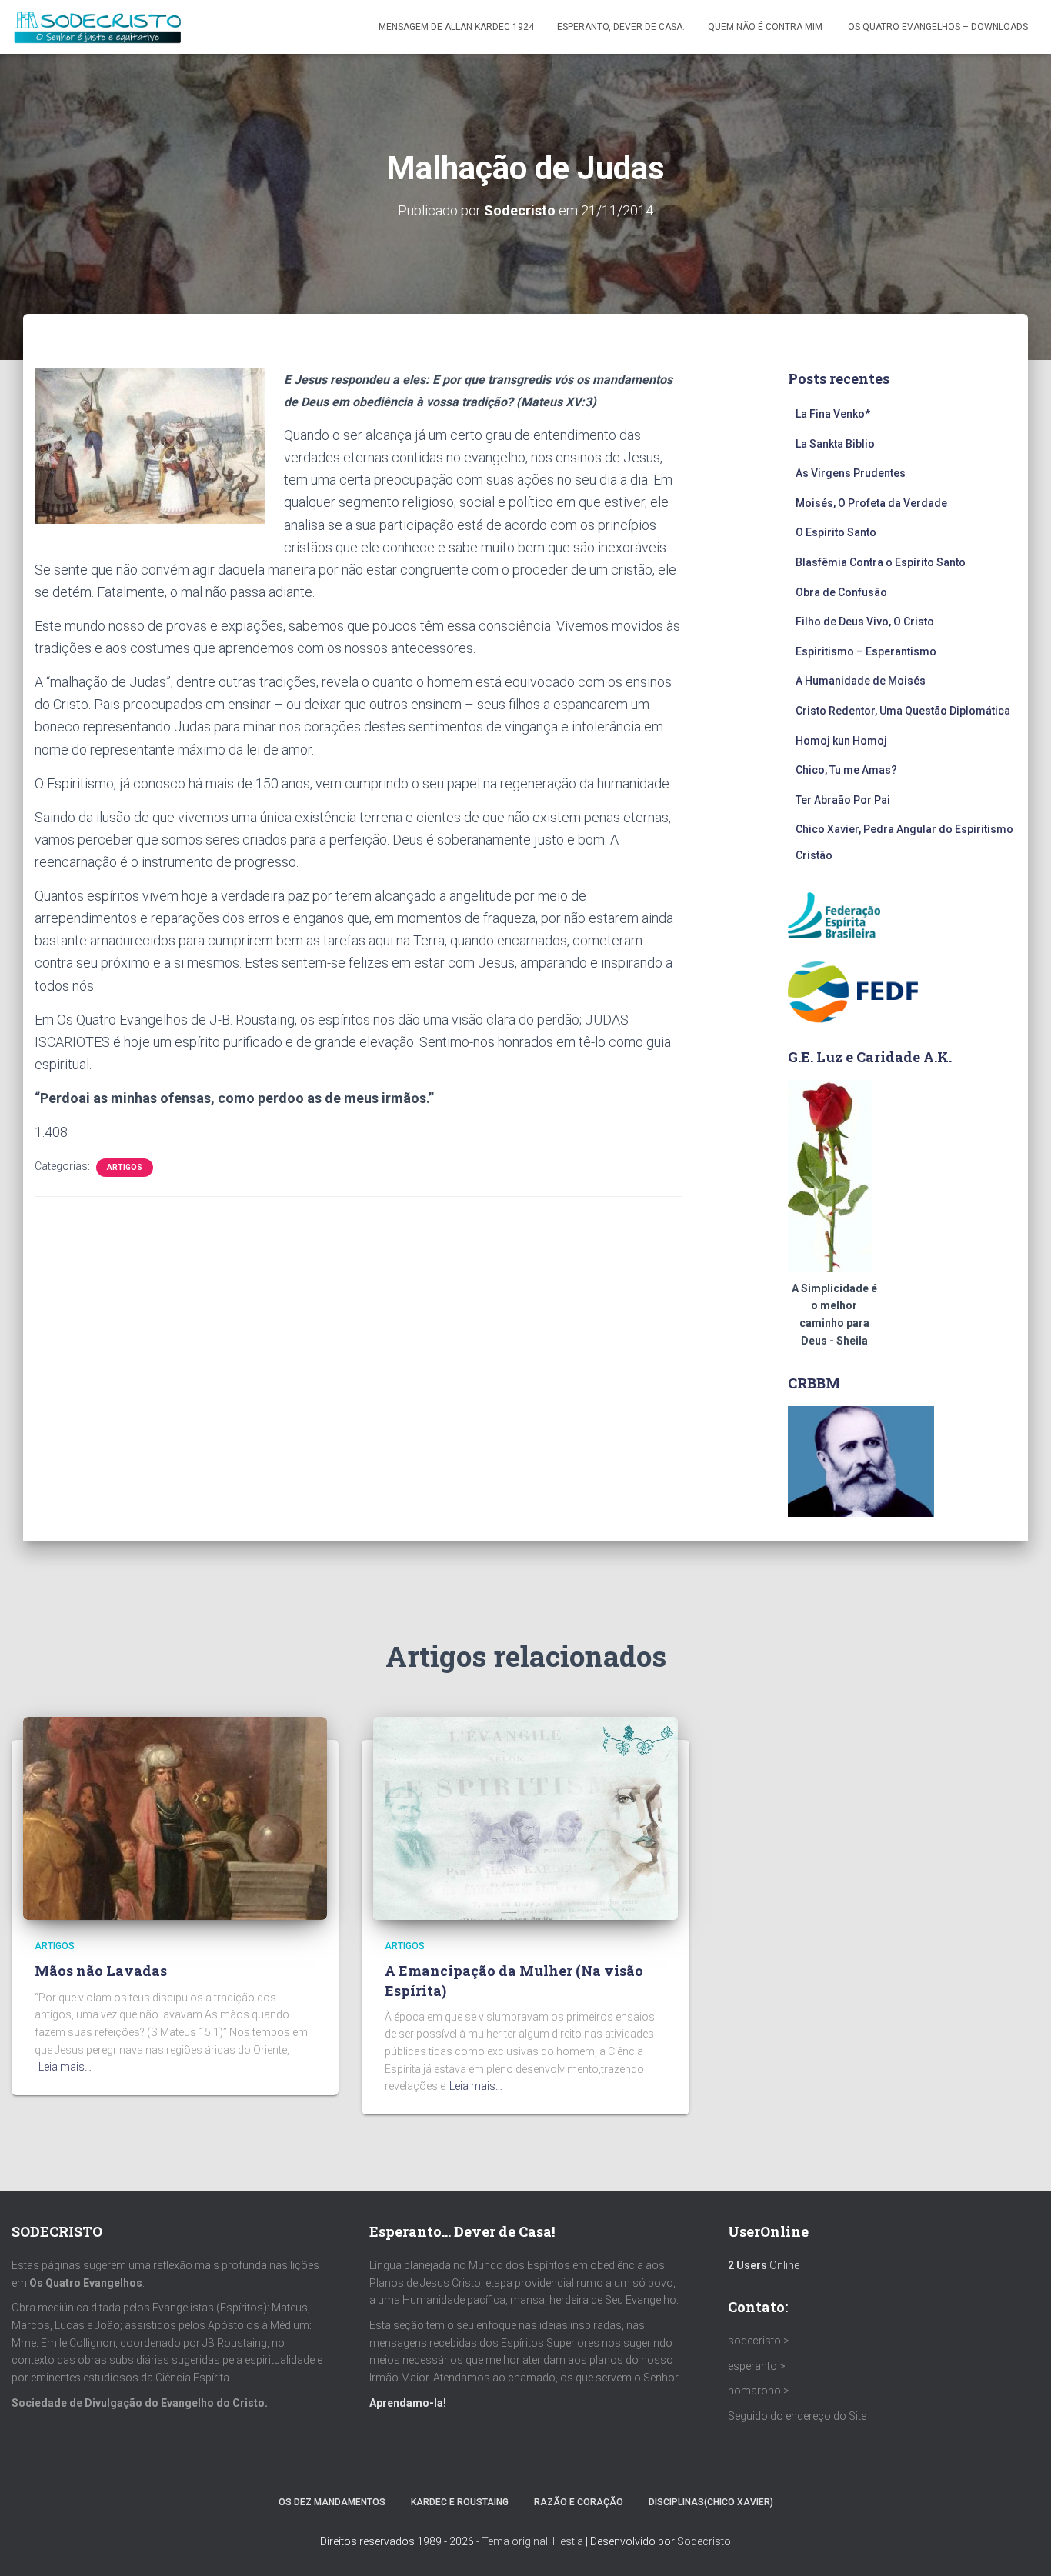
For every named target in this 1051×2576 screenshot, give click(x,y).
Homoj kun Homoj (841, 741)
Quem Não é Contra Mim (766, 27)
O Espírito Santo (836, 532)
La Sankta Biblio (835, 444)
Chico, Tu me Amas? (846, 770)
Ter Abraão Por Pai (843, 800)
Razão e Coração (579, 2502)
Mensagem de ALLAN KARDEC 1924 (456, 27)
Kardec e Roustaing (460, 2502)
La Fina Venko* (833, 414)
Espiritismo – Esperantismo (866, 651)
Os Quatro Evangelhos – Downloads (938, 27)
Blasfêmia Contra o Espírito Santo (881, 562)
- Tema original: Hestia (530, 2541)
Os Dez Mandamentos (332, 2502)
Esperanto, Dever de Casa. (621, 27)
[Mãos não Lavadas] (175, 1818)
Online (764, 2265)
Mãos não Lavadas (101, 1971)
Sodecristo (704, 2541)
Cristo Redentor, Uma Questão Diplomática (903, 711)
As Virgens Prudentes (851, 473)
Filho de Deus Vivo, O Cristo (865, 622)
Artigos (125, 1167)
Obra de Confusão (841, 592)
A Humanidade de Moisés (861, 681)
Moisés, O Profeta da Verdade (871, 503)
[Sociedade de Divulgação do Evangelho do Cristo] (97, 27)
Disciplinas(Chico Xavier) (711, 2502)
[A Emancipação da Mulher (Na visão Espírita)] (525, 1818)
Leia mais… (65, 2067)
